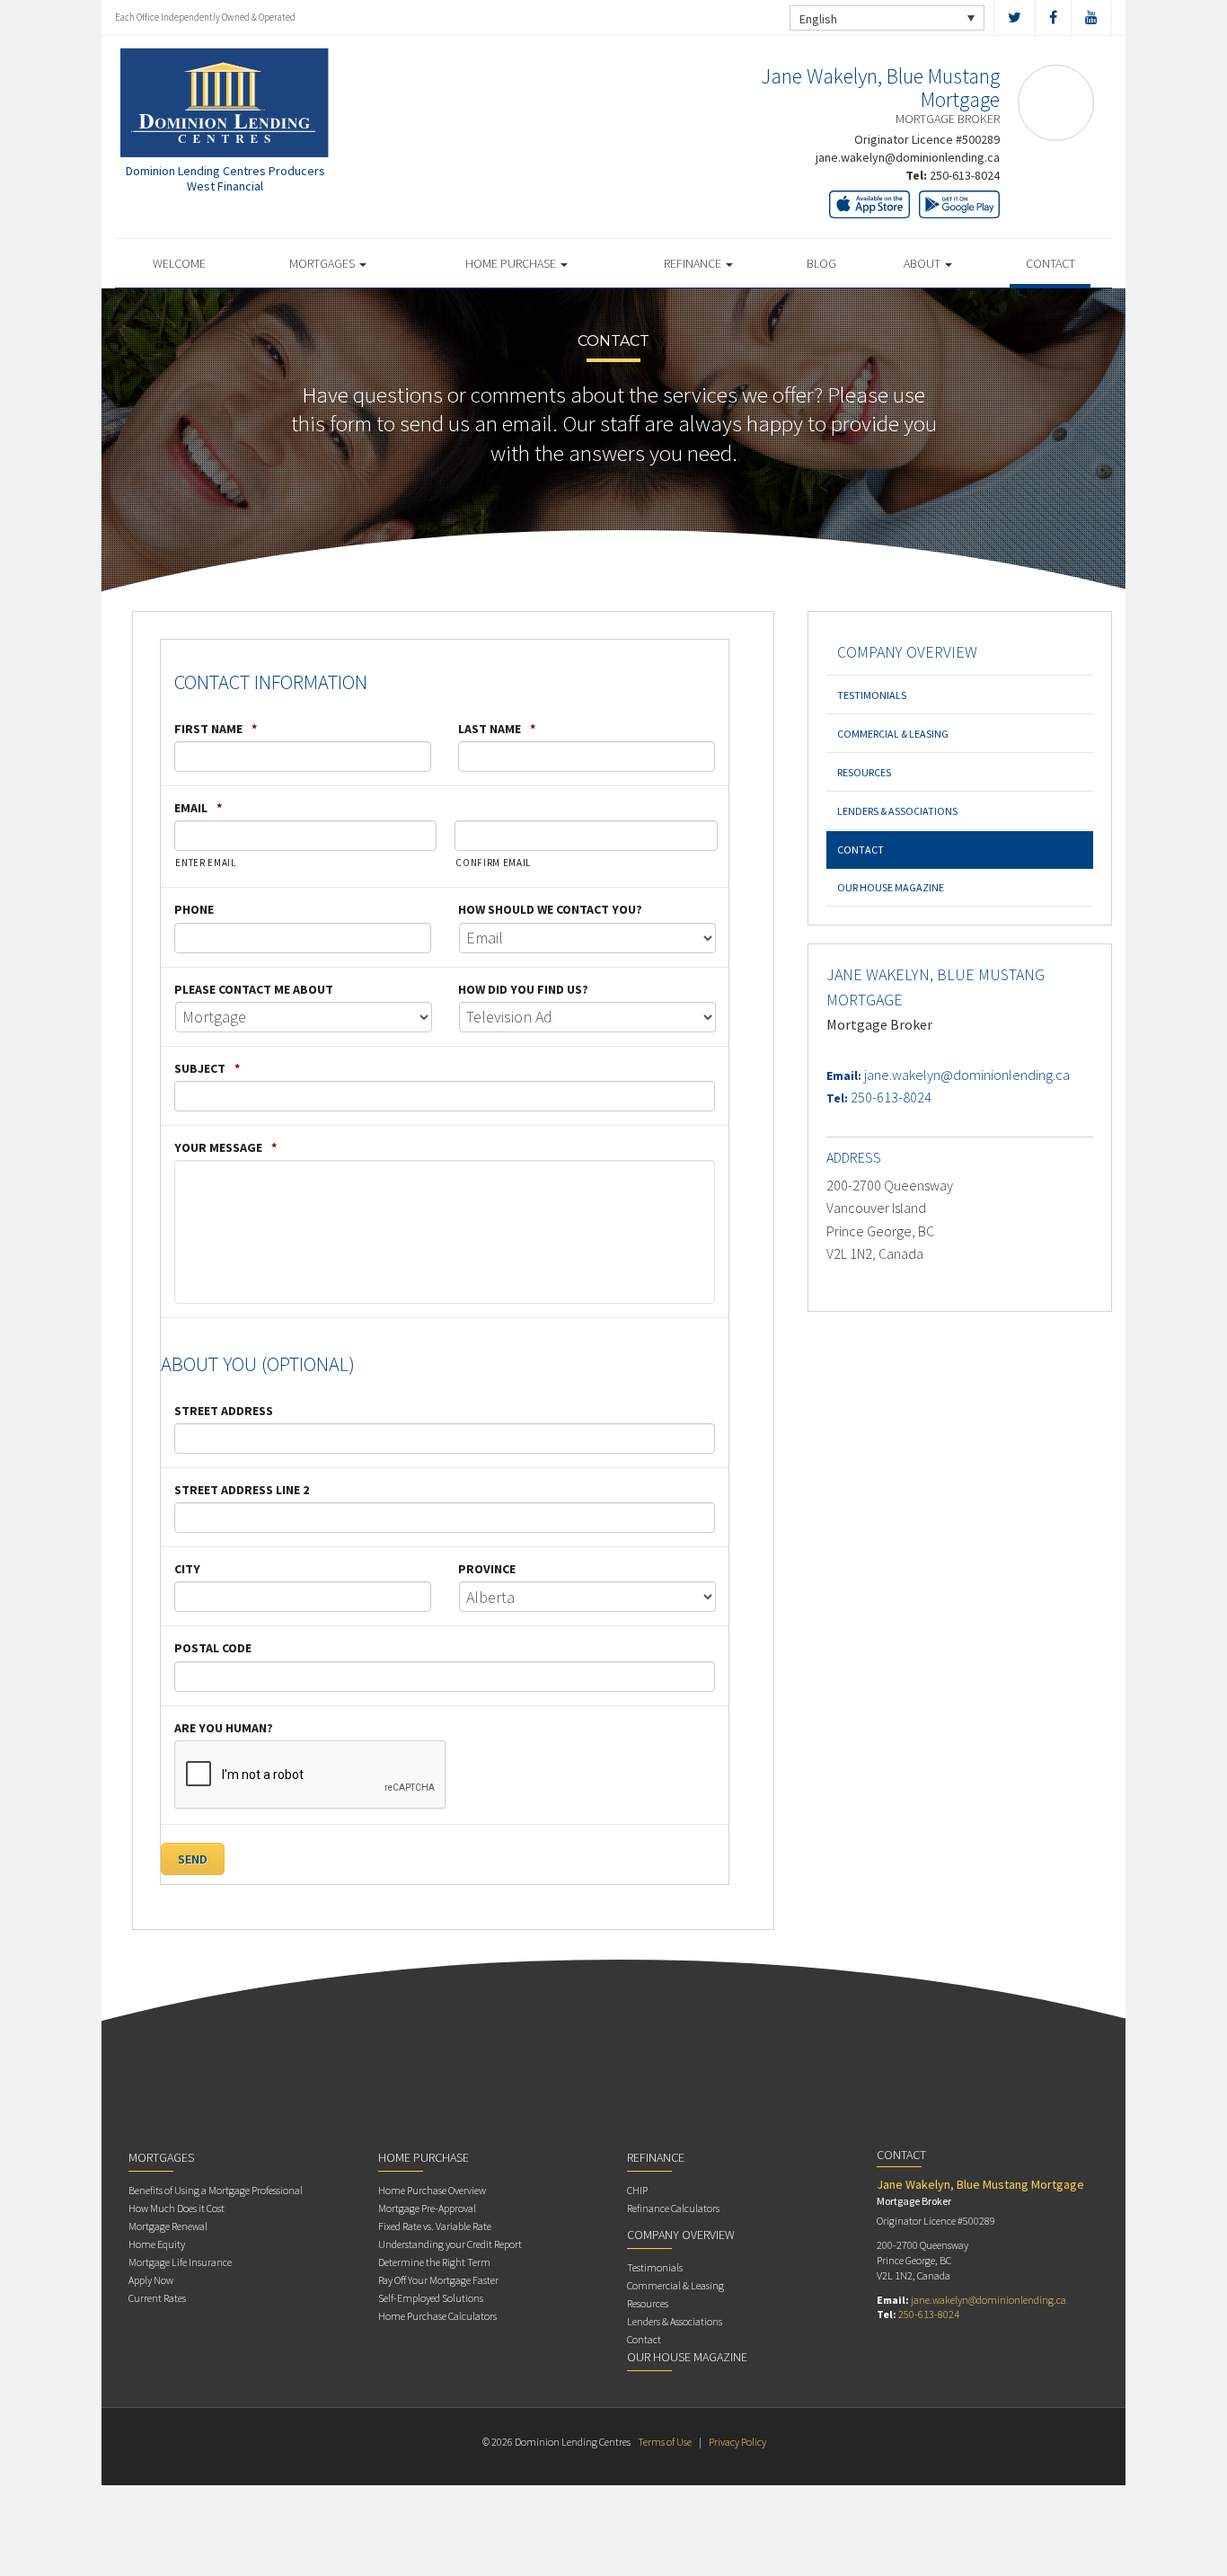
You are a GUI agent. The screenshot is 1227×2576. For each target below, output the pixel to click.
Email (198, 808)
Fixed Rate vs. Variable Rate (435, 2226)
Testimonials (872, 695)
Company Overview (907, 652)
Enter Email (205, 863)
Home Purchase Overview (432, 2190)
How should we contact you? (550, 909)
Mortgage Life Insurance (180, 2262)
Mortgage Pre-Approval (427, 2208)
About (923, 263)
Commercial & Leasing (893, 734)
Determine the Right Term (434, 2262)
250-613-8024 (965, 175)
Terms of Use (665, 2442)
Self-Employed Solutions (431, 2298)
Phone (194, 909)
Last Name (497, 729)
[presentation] (311, 1775)
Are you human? (224, 1728)
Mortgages (323, 263)
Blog (821, 263)
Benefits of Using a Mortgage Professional (216, 2190)
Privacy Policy (737, 2442)
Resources (864, 772)
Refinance (694, 263)
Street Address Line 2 (242, 1490)
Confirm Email (493, 863)
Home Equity (157, 2244)
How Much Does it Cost (177, 2208)
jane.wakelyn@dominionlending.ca (908, 157)
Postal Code (213, 1648)
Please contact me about (254, 989)
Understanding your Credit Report (450, 2244)
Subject (207, 1068)
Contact (1050, 263)
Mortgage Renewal (168, 2226)
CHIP (637, 2190)
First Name (216, 729)
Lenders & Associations (897, 811)
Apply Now (151, 2280)
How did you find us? (523, 989)
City (187, 1569)
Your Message (225, 1147)
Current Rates (157, 2298)
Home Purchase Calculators (437, 2316)
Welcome (179, 263)
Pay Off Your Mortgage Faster (438, 2280)
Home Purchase (512, 263)
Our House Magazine (891, 887)
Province (487, 1569)
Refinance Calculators (673, 2208)
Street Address (224, 1411)
